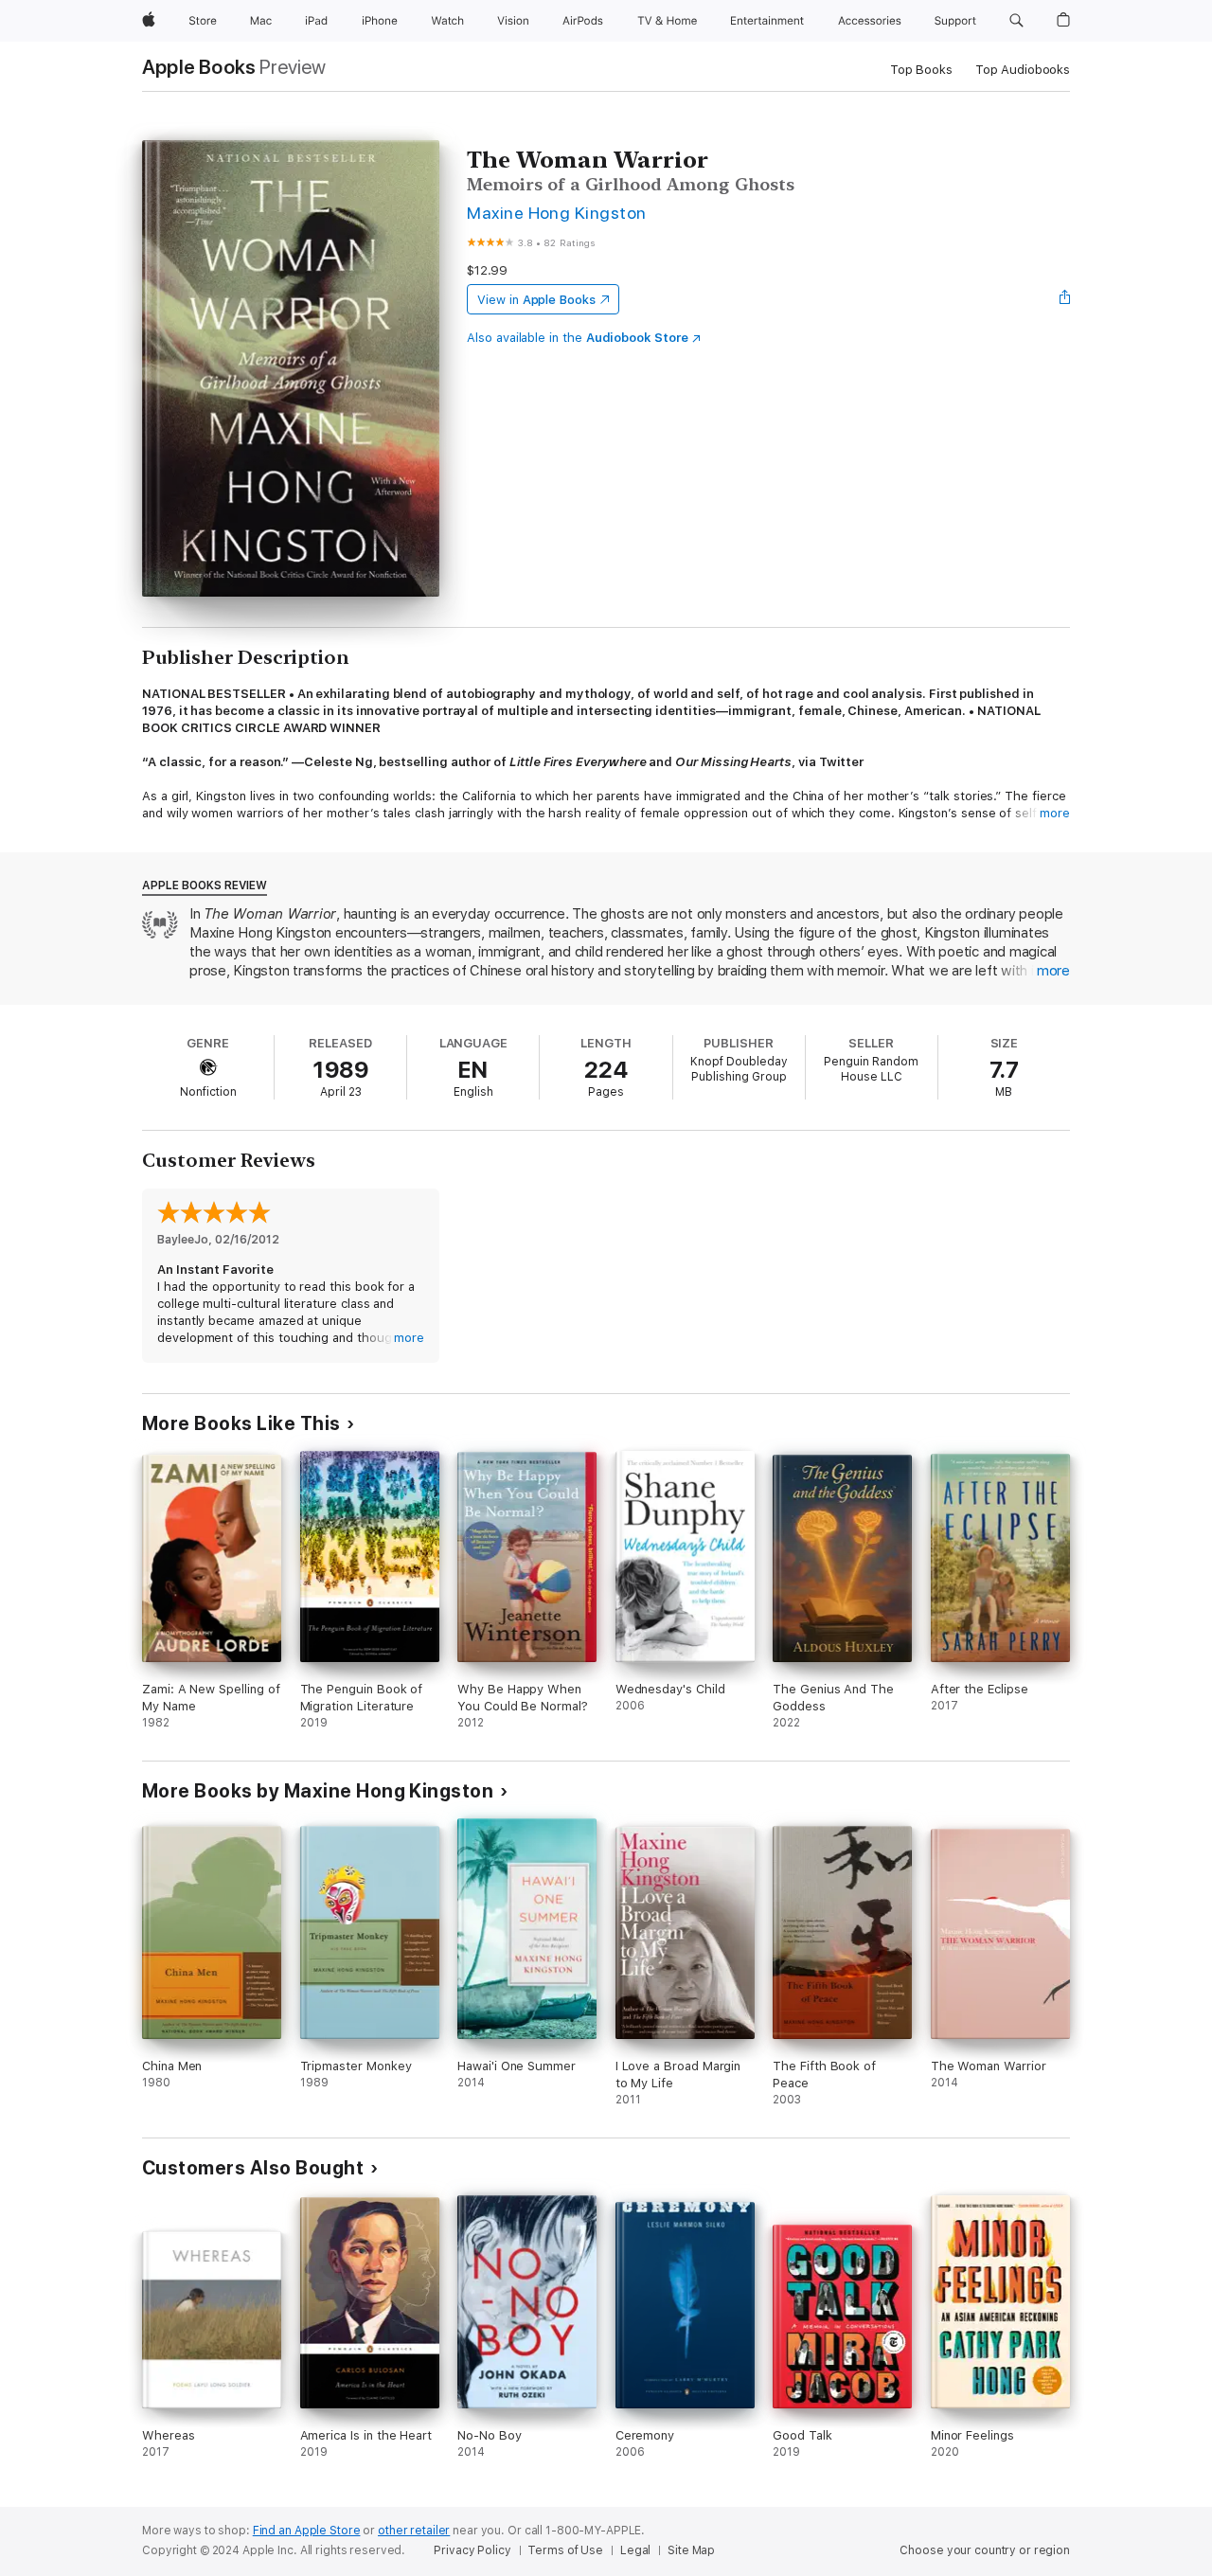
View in (536, 300)
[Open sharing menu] (1065, 299)
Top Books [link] (921, 70)
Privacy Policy (472, 2550)
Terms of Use (565, 2550)
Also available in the (578, 338)
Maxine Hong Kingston (557, 213)
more (1055, 813)
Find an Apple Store (307, 2531)
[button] (1016, 21)
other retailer (414, 2531)
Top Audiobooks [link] (1023, 70)
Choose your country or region (985, 2550)
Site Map (691, 2550)
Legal (635, 2550)
